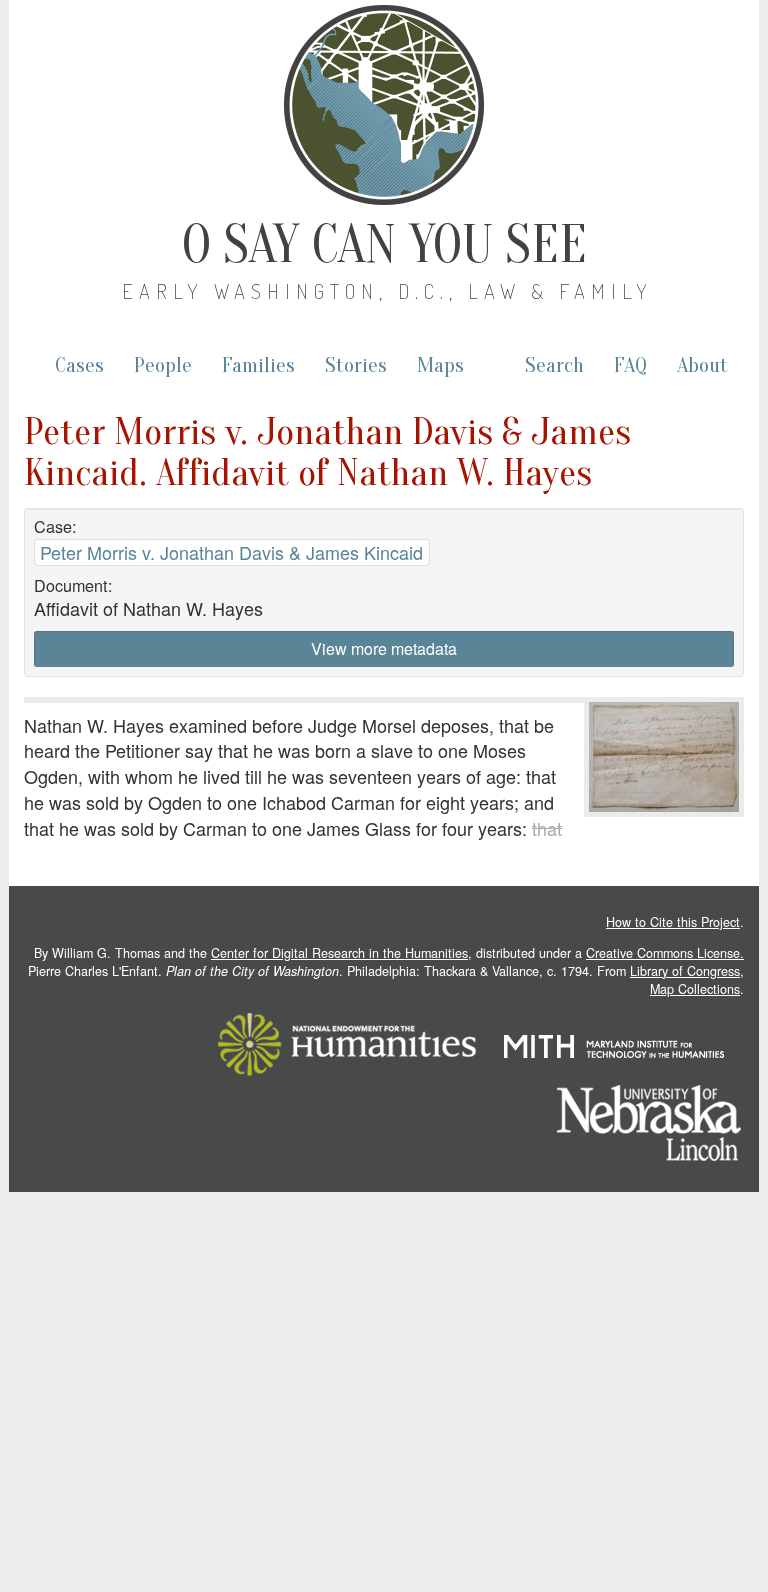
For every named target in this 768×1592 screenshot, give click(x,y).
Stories (356, 365)
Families (258, 365)
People (163, 365)
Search (554, 365)
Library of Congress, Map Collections (687, 980)
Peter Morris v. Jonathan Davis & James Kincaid (231, 552)
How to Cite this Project (673, 922)
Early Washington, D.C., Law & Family (387, 291)
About (702, 365)
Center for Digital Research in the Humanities (339, 953)
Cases (79, 365)
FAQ (630, 365)
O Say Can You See (384, 245)
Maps (440, 365)
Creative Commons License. (665, 953)
